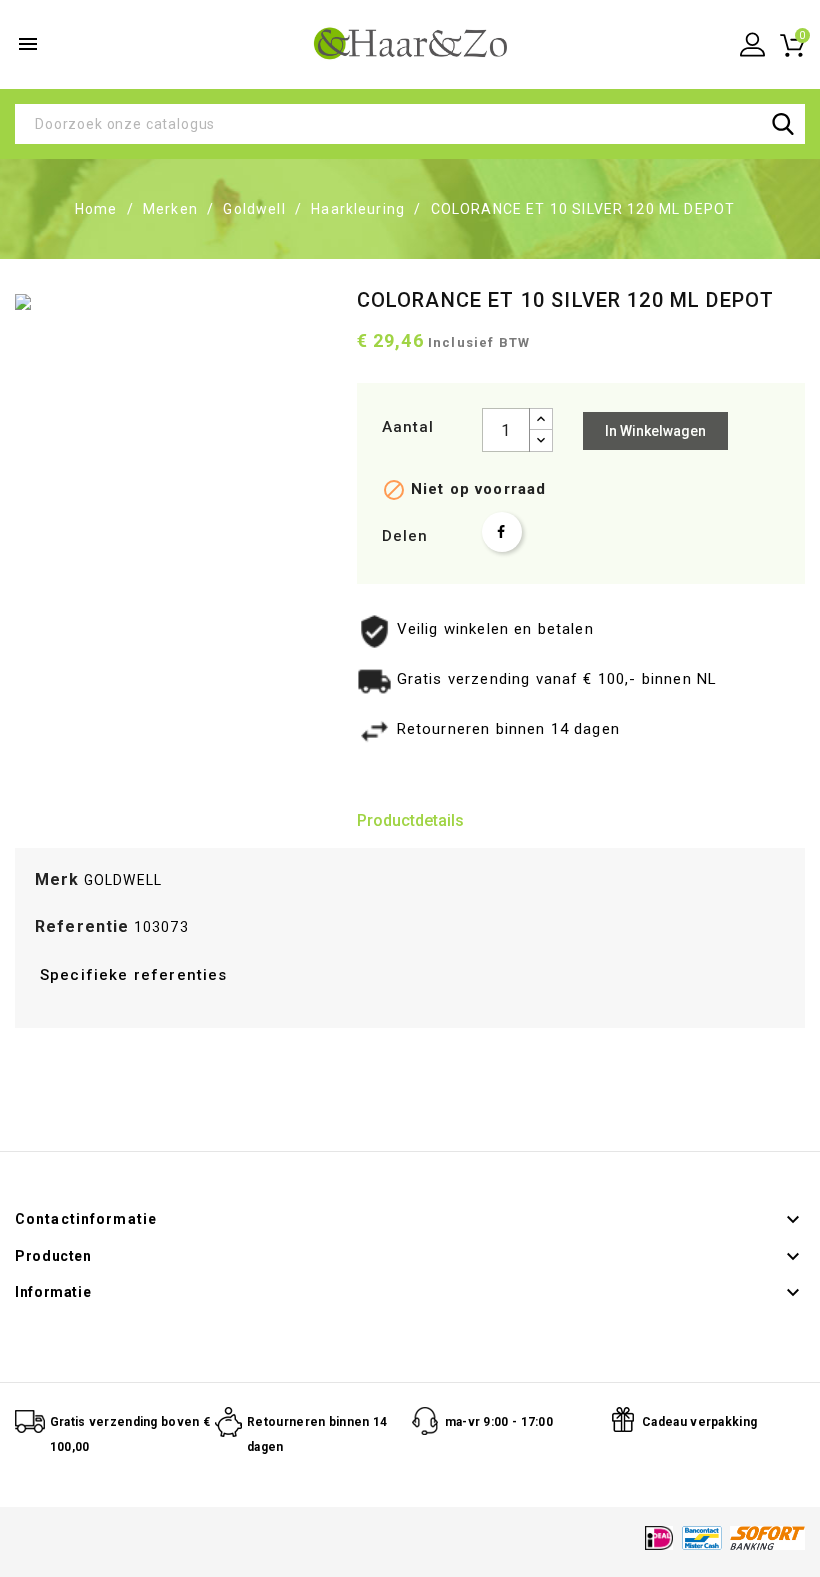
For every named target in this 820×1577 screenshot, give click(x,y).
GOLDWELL (123, 880)
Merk (57, 879)
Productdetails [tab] (410, 820)
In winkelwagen (655, 431)
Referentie (82, 926)
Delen (502, 532)
